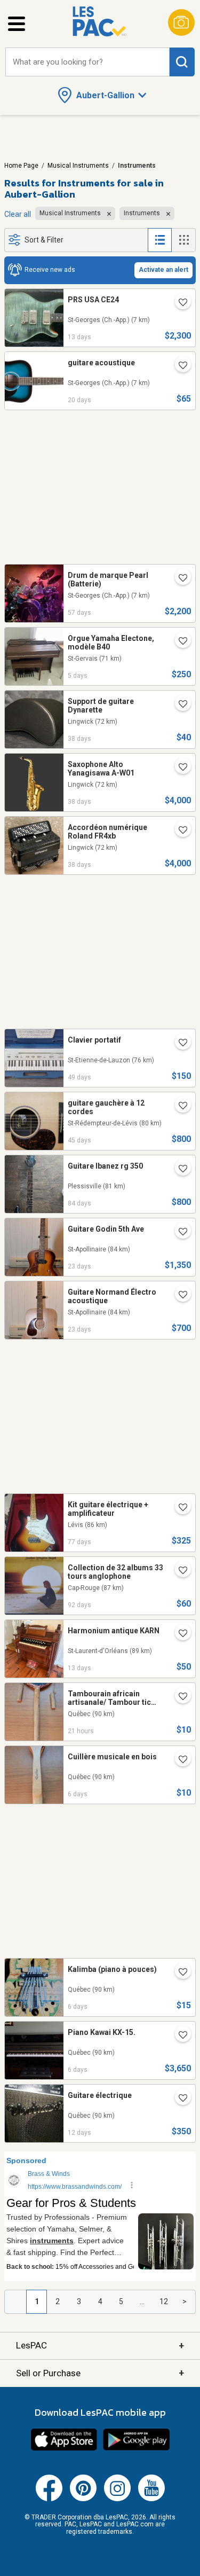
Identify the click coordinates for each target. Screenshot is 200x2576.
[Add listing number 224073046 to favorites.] (179, 1107)
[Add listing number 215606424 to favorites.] (179, 1296)
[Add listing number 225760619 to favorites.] (179, 642)
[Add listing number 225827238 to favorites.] (179, 1697)
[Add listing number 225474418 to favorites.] (179, 1634)
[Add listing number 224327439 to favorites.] (179, 768)
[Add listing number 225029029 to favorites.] (179, 366)
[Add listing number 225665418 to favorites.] (179, 1973)
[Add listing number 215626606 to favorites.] (179, 1233)
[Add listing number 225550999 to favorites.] (179, 2099)
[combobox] (87, 62)
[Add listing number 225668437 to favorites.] (179, 1760)
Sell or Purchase (100, 2373)
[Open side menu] (17, 24)
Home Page (21, 166)
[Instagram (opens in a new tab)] (117, 2499)
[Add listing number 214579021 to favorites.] (179, 579)
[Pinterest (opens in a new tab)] (83, 2499)
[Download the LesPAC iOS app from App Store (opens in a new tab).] (64, 2449)
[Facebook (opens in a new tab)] (49, 2499)
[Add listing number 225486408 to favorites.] (179, 303)
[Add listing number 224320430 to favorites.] (179, 831)
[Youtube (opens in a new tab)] (151, 2499)
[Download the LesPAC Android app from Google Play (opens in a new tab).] (137, 2449)
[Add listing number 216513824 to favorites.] (179, 1571)
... (142, 2301)
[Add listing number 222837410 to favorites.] (179, 1170)
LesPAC (100, 2346)
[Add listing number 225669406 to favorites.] (179, 2036)
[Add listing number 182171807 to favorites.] (179, 1044)
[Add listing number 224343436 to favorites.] (179, 705)
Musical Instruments (78, 166)
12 (164, 2301)
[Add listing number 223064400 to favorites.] (179, 1508)
